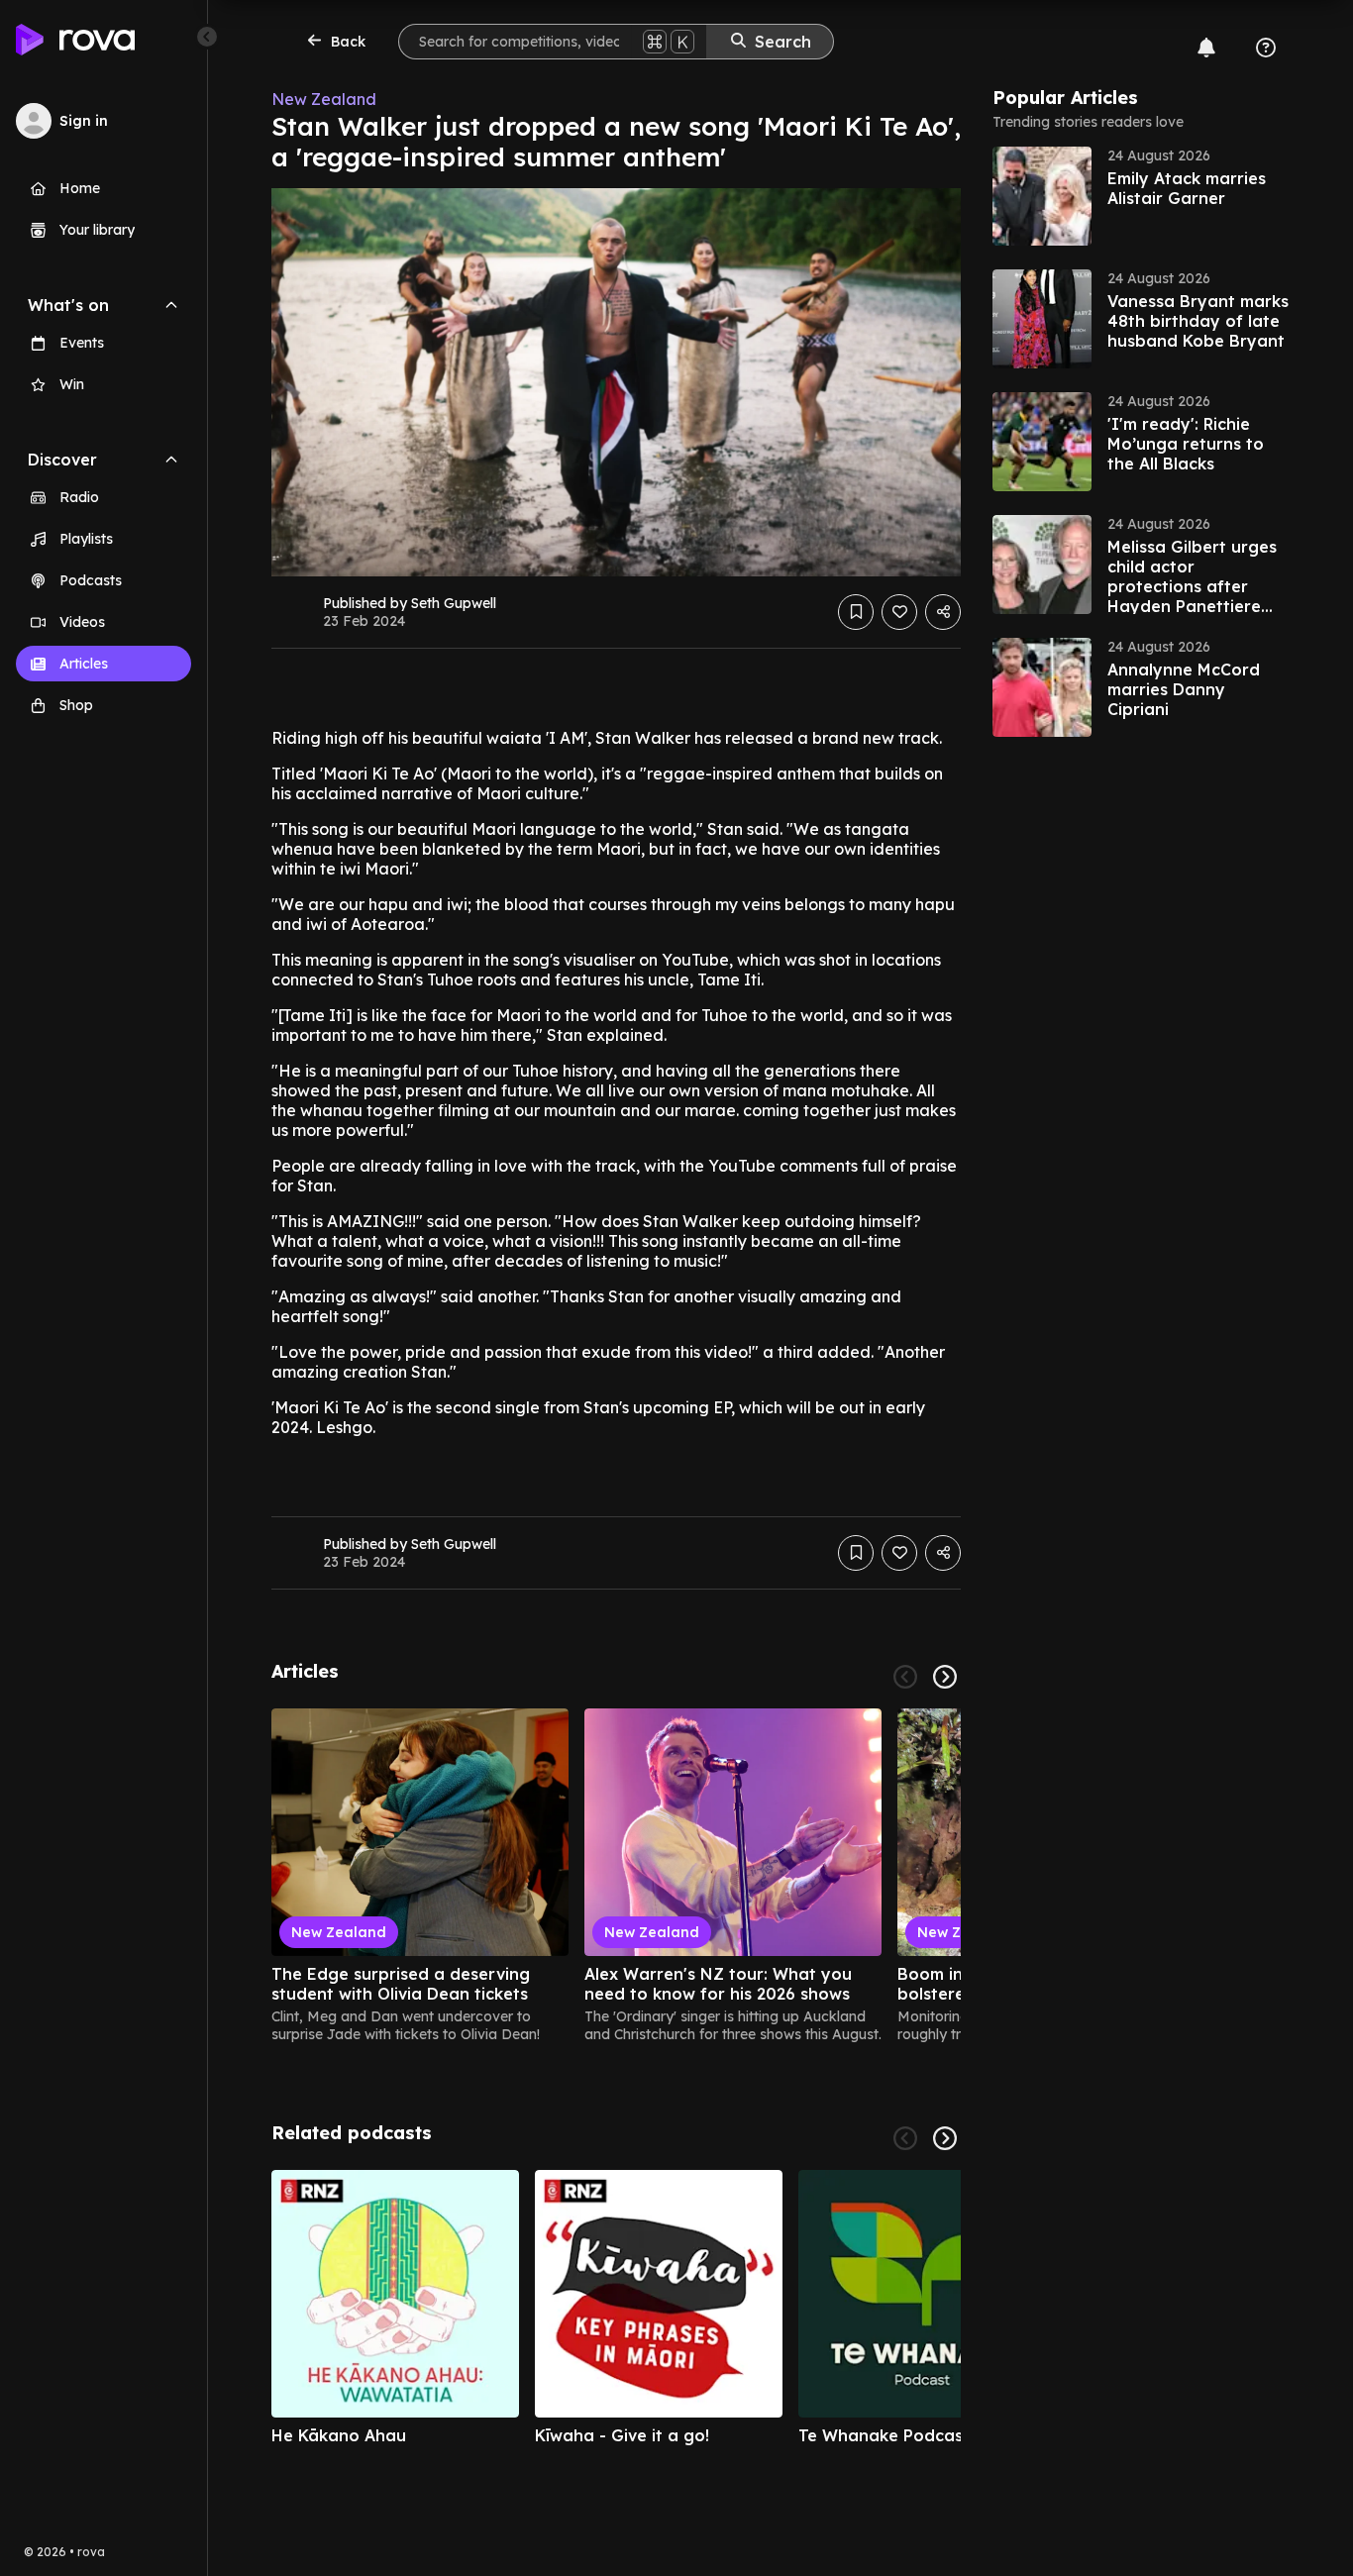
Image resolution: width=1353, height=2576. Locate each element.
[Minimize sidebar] (207, 37)
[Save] (856, 612)
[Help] (1266, 48)
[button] (1141, 196)
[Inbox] (1206, 48)
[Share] (943, 612)
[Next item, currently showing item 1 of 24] (945, 1677)
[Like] (899, 612)
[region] (616, 1876)
